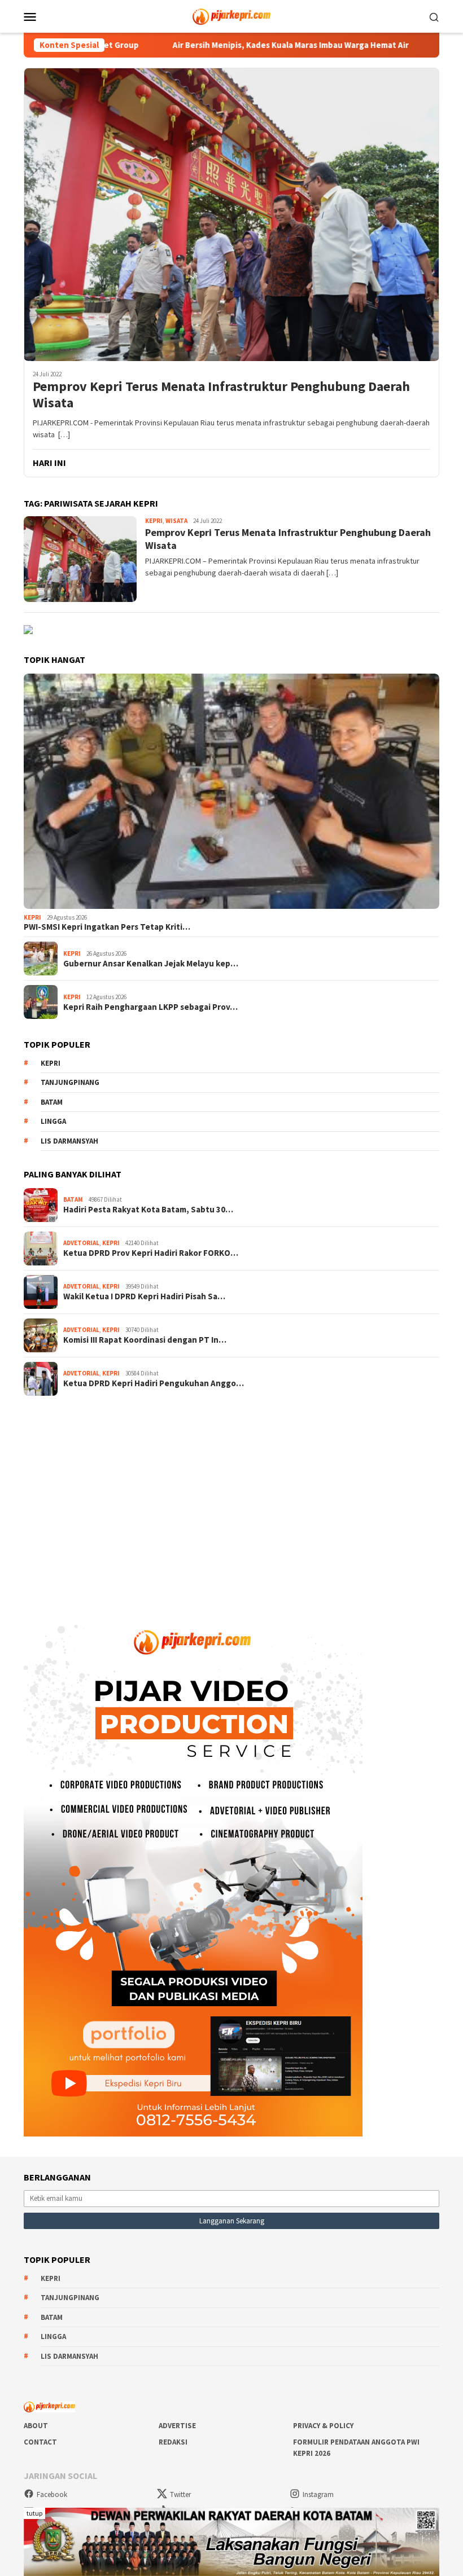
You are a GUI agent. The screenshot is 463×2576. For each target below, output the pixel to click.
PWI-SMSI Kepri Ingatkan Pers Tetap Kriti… (107, 927)
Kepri (154, 521)
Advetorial (81, 1243)
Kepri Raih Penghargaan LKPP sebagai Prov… (150, 1007)
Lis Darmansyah (69, 1141)
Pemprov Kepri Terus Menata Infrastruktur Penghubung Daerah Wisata (221, 395)
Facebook (52, 2494)
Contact (40, 2442)
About (36, 2426)
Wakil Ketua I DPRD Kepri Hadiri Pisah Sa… (144, 1296)
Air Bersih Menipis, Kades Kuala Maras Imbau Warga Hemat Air (217, 45)
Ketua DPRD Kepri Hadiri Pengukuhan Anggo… (154, 1383)
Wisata (176, 521)
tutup (34, 2513)
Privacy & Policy (323, 2426)
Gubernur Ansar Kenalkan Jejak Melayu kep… (151, 964)
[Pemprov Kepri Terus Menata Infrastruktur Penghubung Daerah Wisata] (231, 214)
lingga (53, 1121)
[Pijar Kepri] (231, 15)
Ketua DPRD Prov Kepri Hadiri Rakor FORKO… (151, 1253)
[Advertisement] (231, 1496)
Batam (52, 1102)
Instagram (318, 2494)
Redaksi (173, 2442)
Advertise (177, 2426)
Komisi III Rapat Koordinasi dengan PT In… (145, 1340)
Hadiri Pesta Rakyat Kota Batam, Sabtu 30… (148, 1210)
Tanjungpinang (70, 1082)
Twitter (180, 2494)
